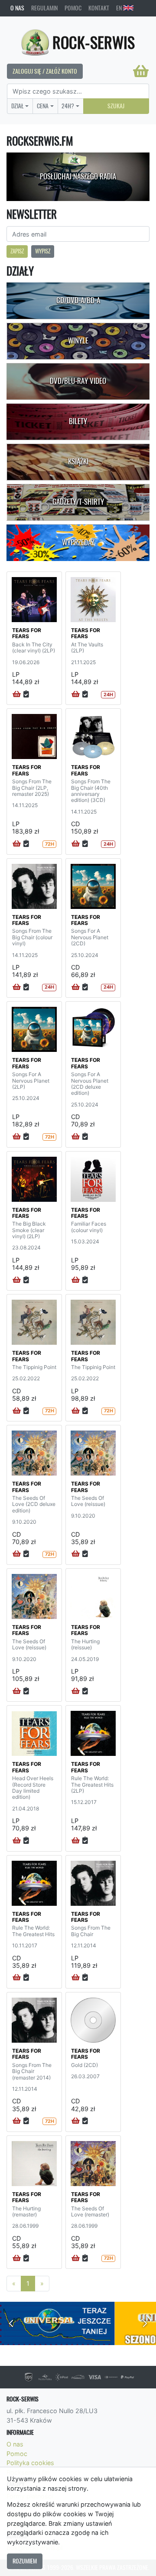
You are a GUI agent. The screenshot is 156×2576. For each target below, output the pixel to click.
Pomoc (73, 8)
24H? (68, 106)
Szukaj (116, 106)
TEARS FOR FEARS (27, 633)
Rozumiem (25, 2561)
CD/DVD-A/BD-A (78, 300)
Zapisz (17, 251)
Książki (78, 461)
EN (120, 8)
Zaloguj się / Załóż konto (45, 71)
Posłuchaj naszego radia (78, 176)
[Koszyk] (141, 71)
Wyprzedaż (78, 542)
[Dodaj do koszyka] (17, 694)
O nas (17, 8)
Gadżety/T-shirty (78, 502)
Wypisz (43, 251)
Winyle (78, 341)
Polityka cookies (30, 2463)
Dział (18, 106)
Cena (43, 106)
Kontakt (99, 8)
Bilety (78, 421)
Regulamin (44, 8)
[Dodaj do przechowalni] (26, 694)
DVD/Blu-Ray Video (78, 381)
